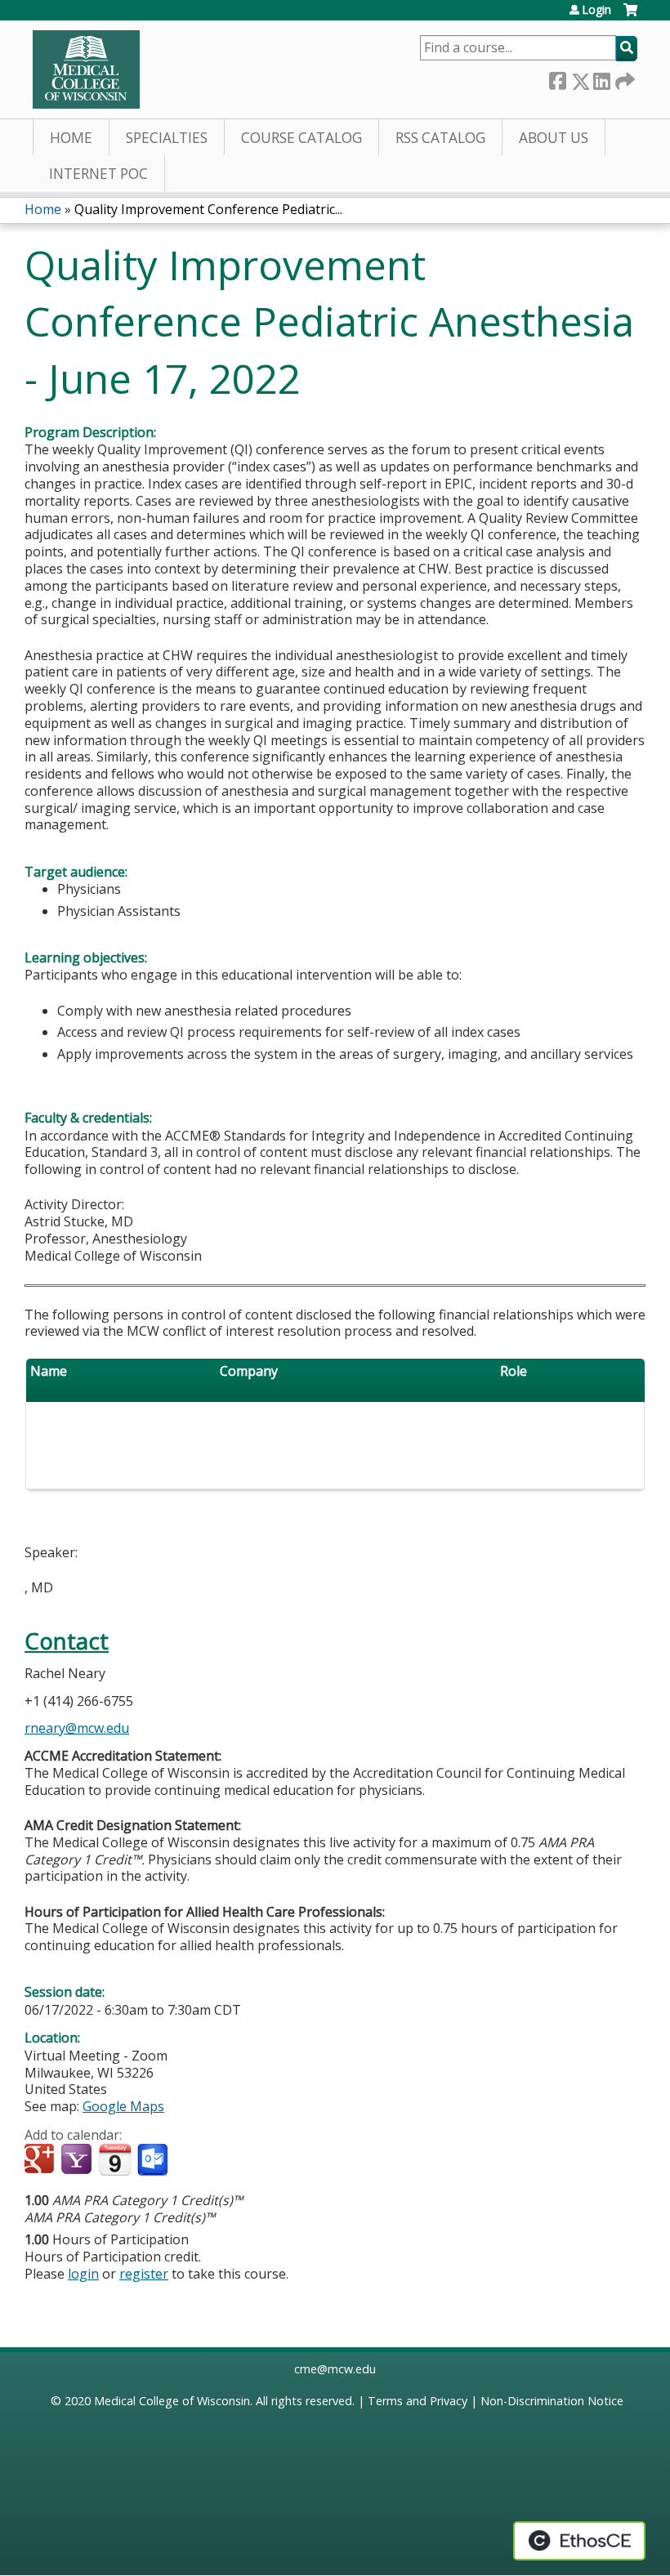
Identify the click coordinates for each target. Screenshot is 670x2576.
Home (71, 138)
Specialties (167, 138)
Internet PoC (98, 174)
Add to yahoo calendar (78, 2160)
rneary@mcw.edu (77, 1728)
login (83, 2274)
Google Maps (123, 2106)
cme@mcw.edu (335, 2369)
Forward (623, 78)
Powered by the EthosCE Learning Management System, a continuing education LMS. (579, 2541)
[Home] (86, 69)
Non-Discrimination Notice (552, 2401)
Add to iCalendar (115, 2159)
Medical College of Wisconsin (172, 2401)
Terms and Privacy (418, 2401)
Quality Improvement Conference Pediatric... (208, 209)
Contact (67, 1641)
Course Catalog (301, 138)
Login (596, 10)
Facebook (557, 78)
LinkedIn (601, 78)
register (144, 2274)
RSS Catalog (440, 138)
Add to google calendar (41, 2160)
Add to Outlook (154, 2160)
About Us (554, 138)
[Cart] (630, 16)
